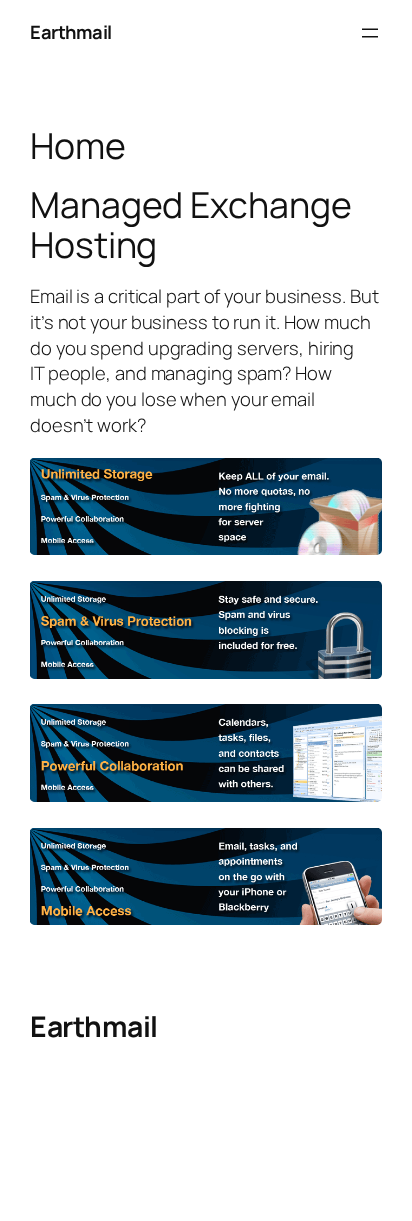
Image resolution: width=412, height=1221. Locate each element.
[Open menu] (370, 33)
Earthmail (71, 32)
